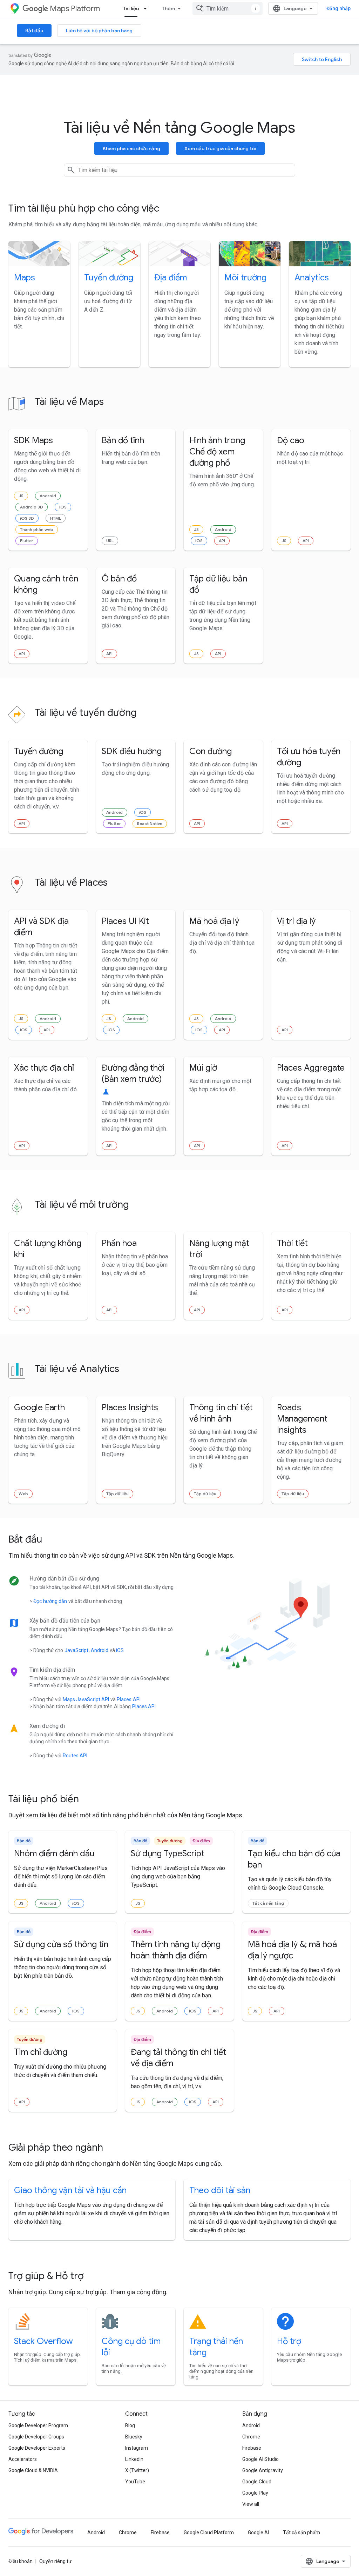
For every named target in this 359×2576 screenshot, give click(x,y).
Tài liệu (131, 8)
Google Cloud (257, 2482)
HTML (56, 518)
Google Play (255, 2493)
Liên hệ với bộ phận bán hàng (99, 31)
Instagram (137, 2448)
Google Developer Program (38, 2425)
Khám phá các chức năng (131, 148)
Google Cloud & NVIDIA (33, 2470)
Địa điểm (171, 278)
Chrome (251, 2437)
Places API (129, 1699)
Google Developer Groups (36, 2437)
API (222, 541)
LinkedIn (134, 2459)
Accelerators (23, 2459)
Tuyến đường (109, 278)
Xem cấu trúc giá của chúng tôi (220, 148)
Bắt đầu (34, 31)
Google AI (258, 2532)
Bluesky (134, 2437)
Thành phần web (37, 529)
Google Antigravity (263, 2470)
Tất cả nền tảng (268, 1903)
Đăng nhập (338, 8)
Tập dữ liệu (117, 1494)
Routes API (75, 1756)
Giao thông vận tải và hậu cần (70, 2190)
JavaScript (77, 1650)
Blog (130, 2425)
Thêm (168, 8)
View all (251, 2504)
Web (23, 1494)
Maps (25, 278)
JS (21, 496)
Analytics (312, 278)
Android (48, 496)
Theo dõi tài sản (220, 2190)
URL (110, 541)
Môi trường (245, 278)
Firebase (252, 2448)
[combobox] (228, 8)
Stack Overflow (43, 2341)
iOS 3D (27, 518)
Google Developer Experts (37, 2448)
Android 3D (32, 507)
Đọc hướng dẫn (50, 1601)
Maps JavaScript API (86, 1699)
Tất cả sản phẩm (302, 2532)
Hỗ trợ (289, 2341)
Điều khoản (21, 2561)
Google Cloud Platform (209, 2532)
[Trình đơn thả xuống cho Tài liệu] (147, 8)
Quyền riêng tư (55, 2561)
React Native (150, 823)
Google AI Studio (260, 2459)
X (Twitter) (137, 2470)
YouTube (135, 2482)
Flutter (27, 541)
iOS (63, 507)
